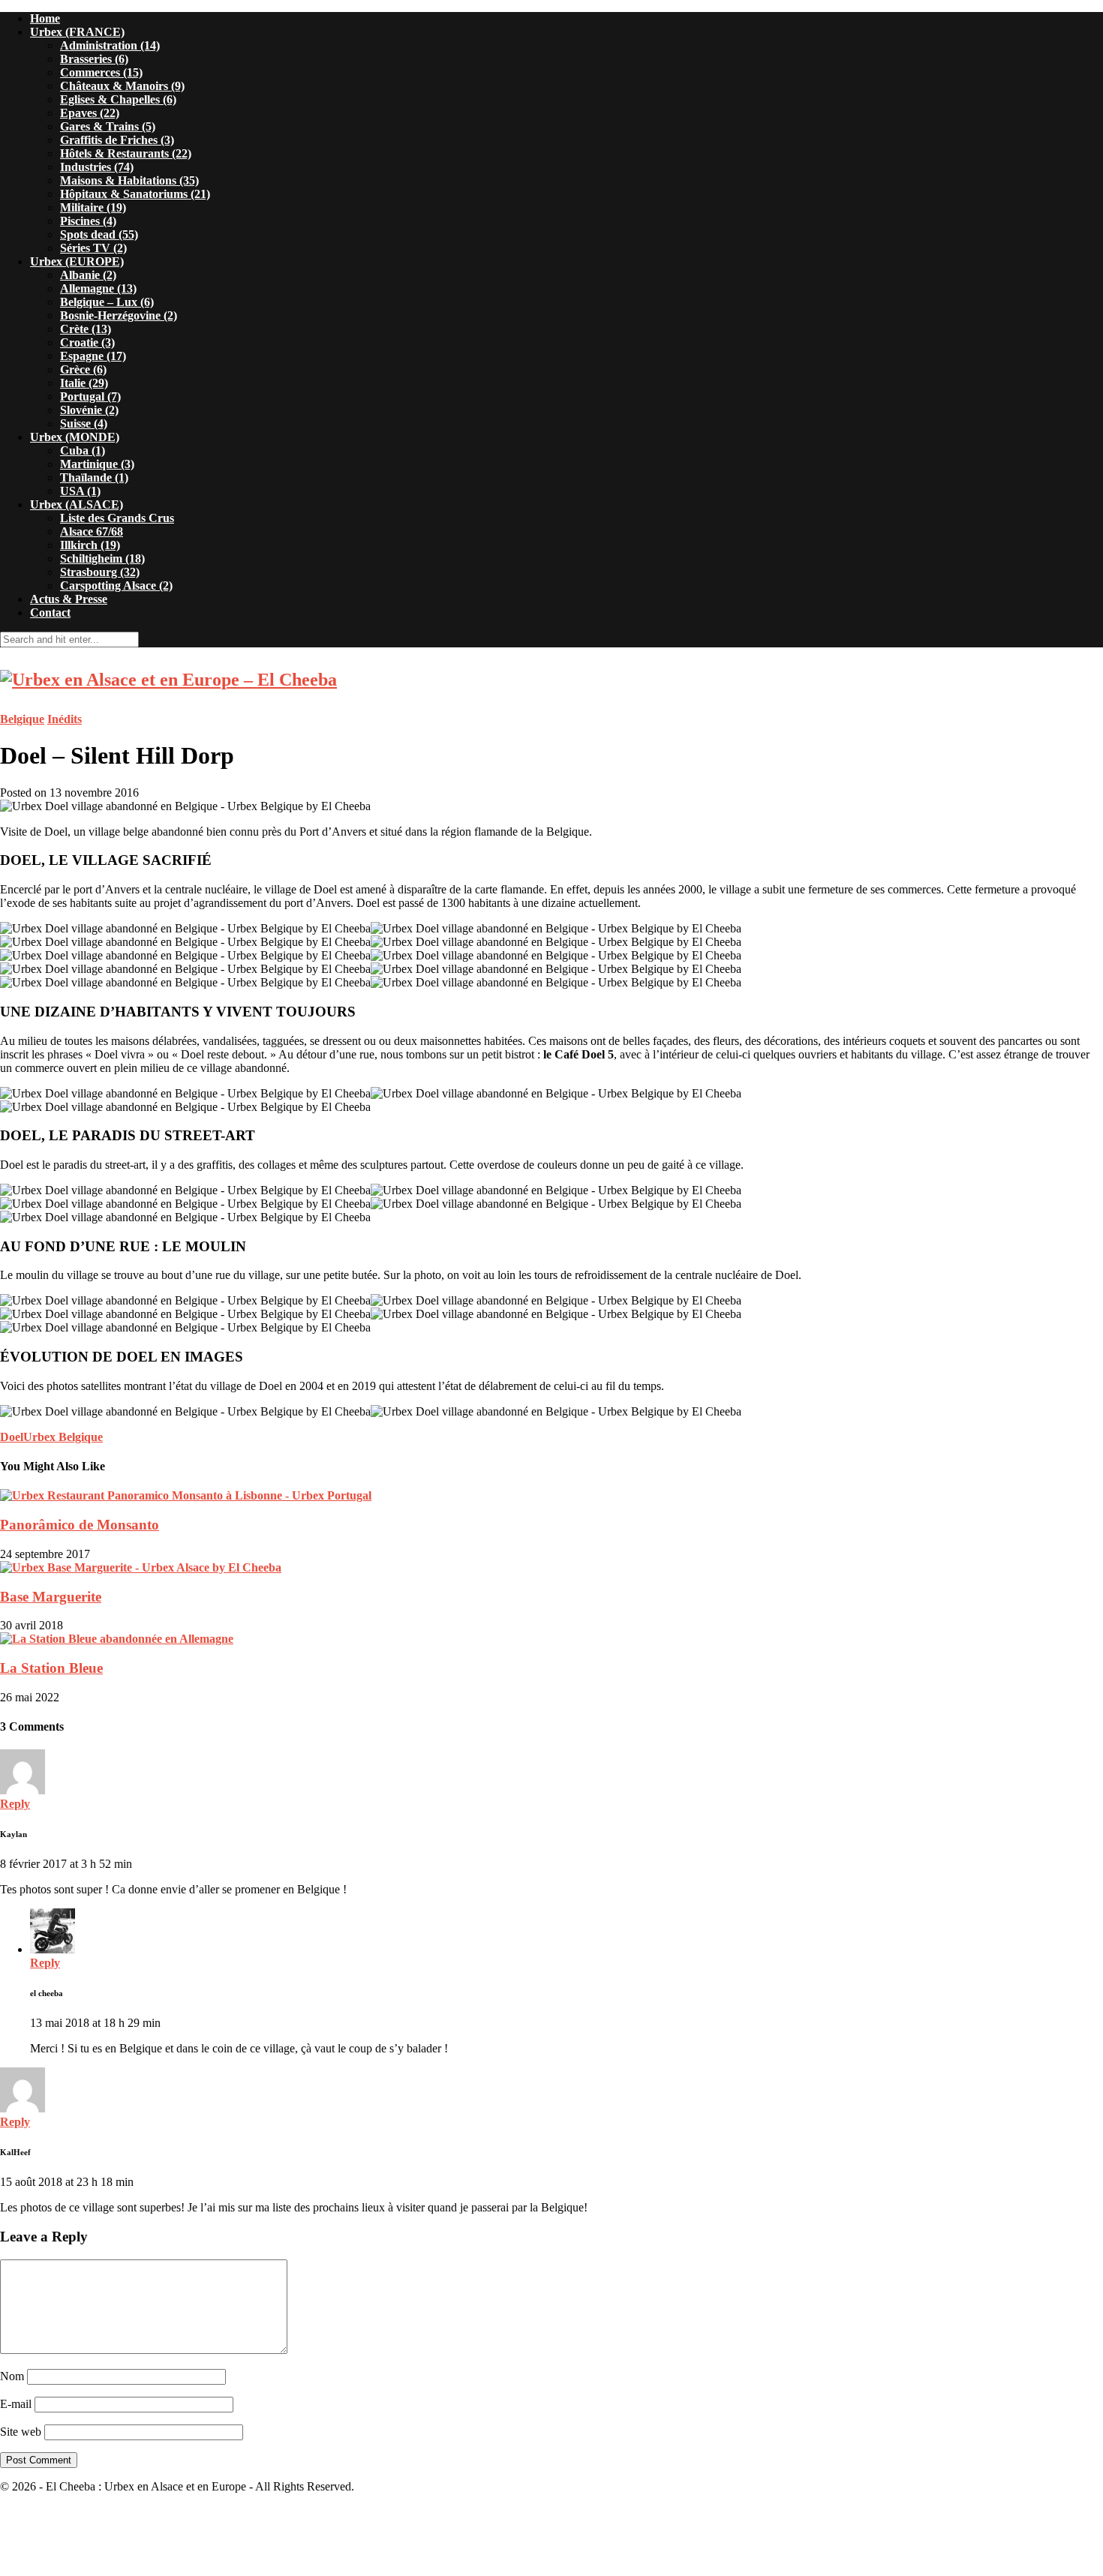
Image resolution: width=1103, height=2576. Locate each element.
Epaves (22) (90, 113)
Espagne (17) (93, 356)
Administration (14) (110, 45)
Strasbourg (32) (100, 572)
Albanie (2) (88, 275)
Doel (12, 1437)
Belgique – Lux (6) (107, 302)
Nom (12, 2376)
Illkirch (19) (90, 545)
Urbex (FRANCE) (77, 32)
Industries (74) (97, 167)
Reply (15, 1804)
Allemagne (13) (98, 288)
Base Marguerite (51, 1597)
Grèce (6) (83, 369)
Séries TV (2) (93, 248)
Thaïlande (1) (94, 477)
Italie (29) (84, 383)
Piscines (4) (88, 221)
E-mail (16, 2404)
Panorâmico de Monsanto (80, 1525)
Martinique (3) (97, 464)
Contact (50, 612)
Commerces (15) (101, 72)
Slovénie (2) (89, 410)
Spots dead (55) (99, 234)
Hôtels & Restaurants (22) (126, 153)
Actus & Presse (69, 599)
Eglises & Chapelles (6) (118, 99)
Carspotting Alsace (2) (116, 585)
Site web (21, 2432)
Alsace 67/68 (92, 531)
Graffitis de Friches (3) (117, 140)
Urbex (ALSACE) (77, 504)
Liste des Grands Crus (117, 518)
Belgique (22, 719)
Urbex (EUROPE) (77, 261)
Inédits (65, 719)
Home (45, 18)
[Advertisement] (551, 2539)
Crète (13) (86, 329)
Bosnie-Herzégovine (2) (119, 315)
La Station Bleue (51, 1668)
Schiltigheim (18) (102, 558)
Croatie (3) (87, 342)
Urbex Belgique (63, 1437)
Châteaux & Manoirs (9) (122, 86)
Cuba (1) (83, 450)
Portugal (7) (90, 396)
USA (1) (80, 491)
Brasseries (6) (94, 59)
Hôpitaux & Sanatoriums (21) (135, 194)
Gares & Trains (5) (108, 126)
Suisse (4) (84, 423)
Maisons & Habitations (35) (129, 180)
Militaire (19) (93, 207)
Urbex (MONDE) (75, 437)
